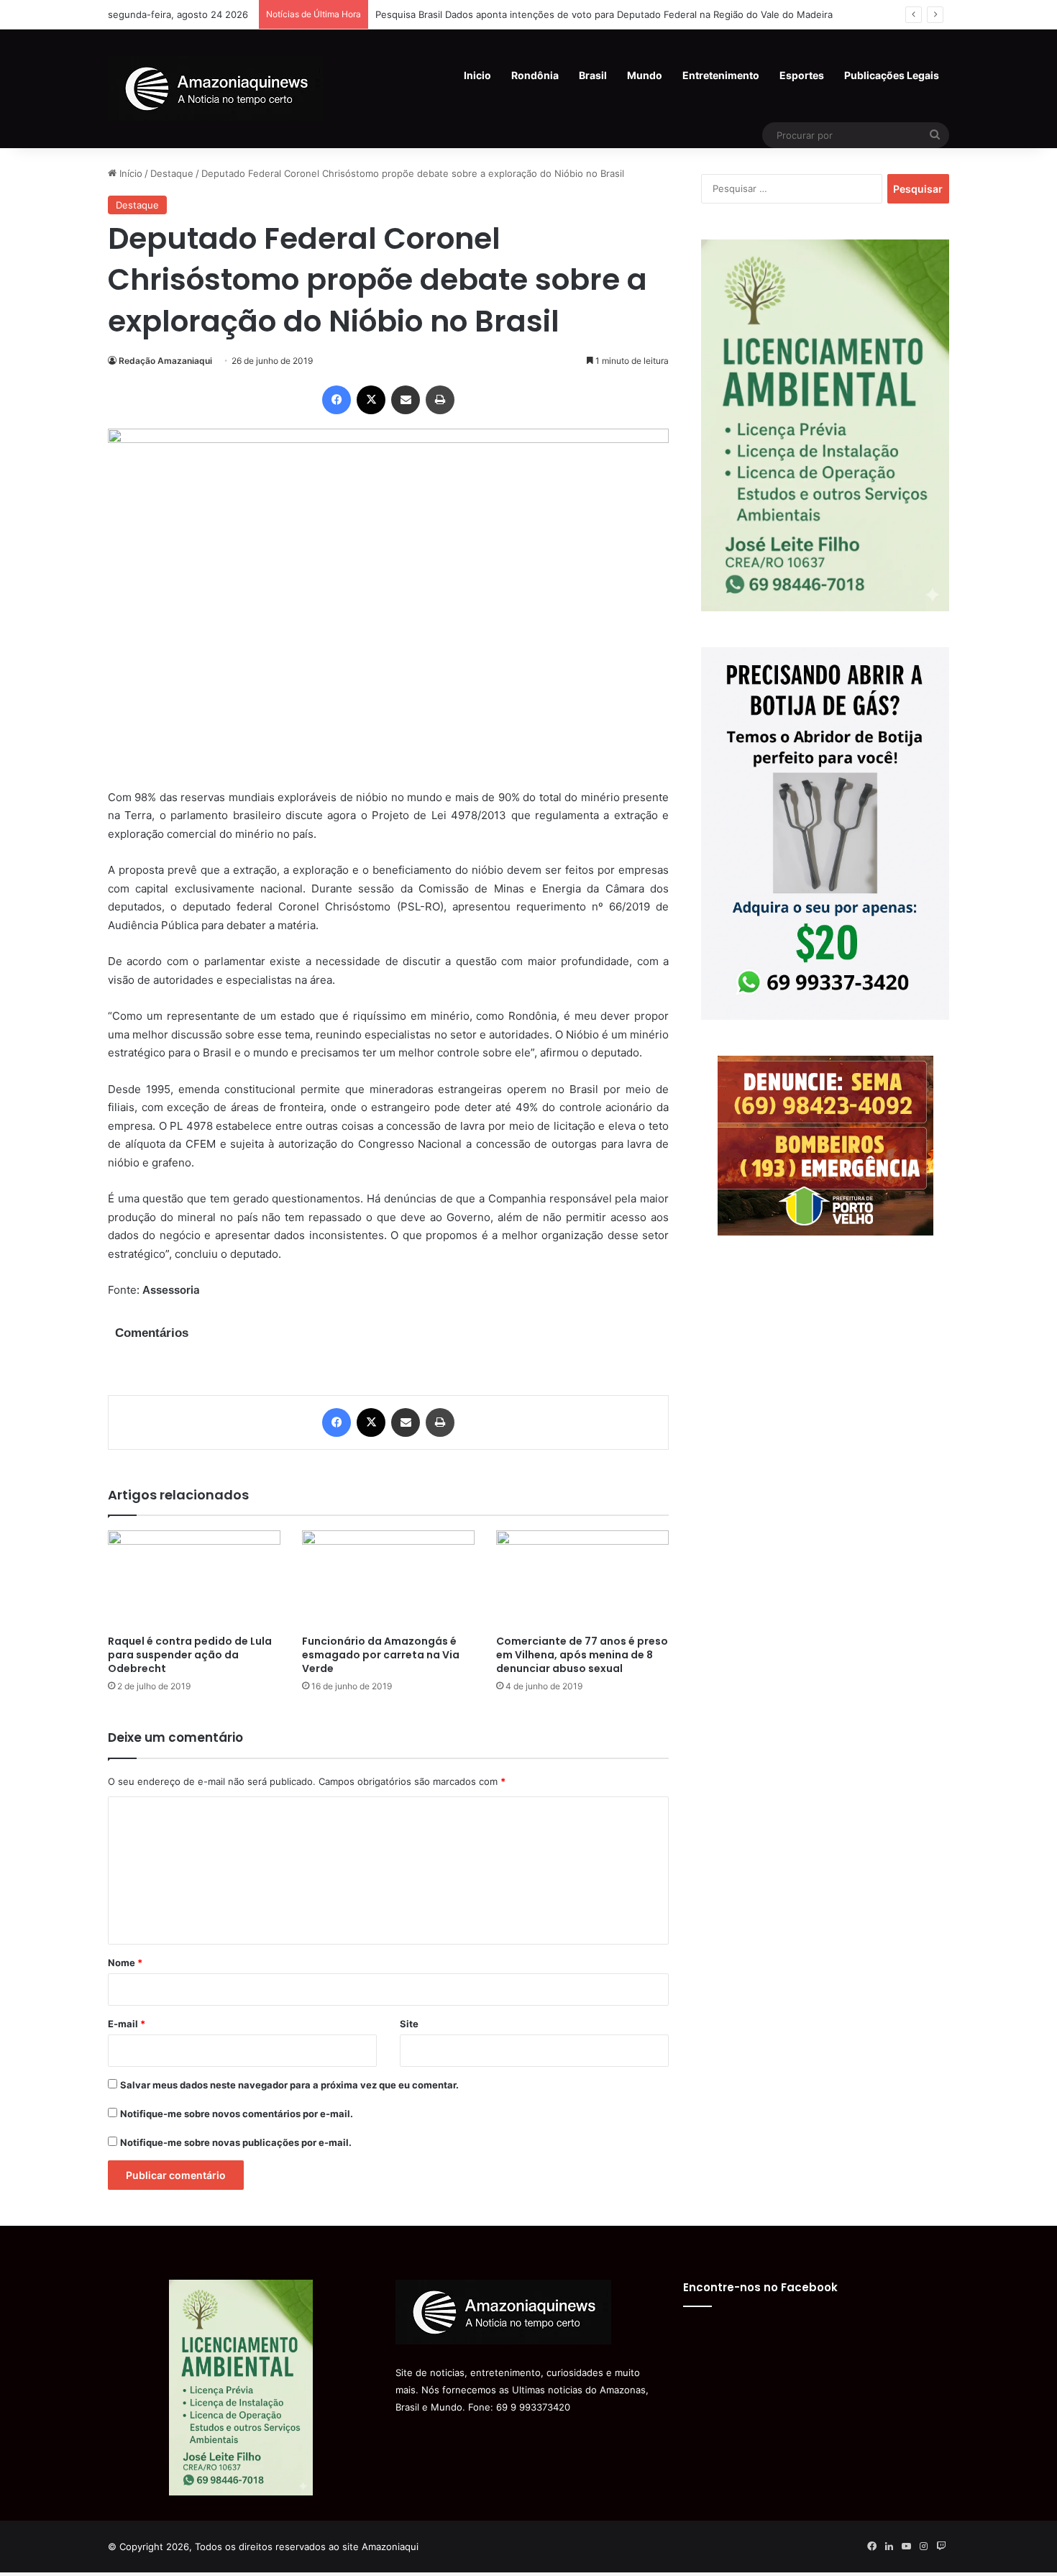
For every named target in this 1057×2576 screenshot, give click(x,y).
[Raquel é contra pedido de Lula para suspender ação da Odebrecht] (194, 1579)
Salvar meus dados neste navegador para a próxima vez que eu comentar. (289, 2085)
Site (409, 2024)
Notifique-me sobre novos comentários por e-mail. (237, 2114)
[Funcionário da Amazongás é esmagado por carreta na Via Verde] (388, 1579)
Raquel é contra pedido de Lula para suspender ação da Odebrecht (190, 1655)
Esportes (802, 75)
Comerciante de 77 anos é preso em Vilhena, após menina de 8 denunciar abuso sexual (582, 1655)
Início (129, 173)
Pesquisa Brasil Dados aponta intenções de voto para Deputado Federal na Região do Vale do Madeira (604, 14)
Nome (125, 1963)
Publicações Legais (892, 75)
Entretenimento (721, 75)
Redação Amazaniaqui (165, 361)
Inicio (477, 75)
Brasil (593, 75)
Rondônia (535, 75)
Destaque (172, 173)
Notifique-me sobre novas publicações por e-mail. (236, 2142)
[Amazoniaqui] (216, 88)
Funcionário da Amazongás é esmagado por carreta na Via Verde (381, 1655)
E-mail (127, 2024)
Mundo (645, 75)
